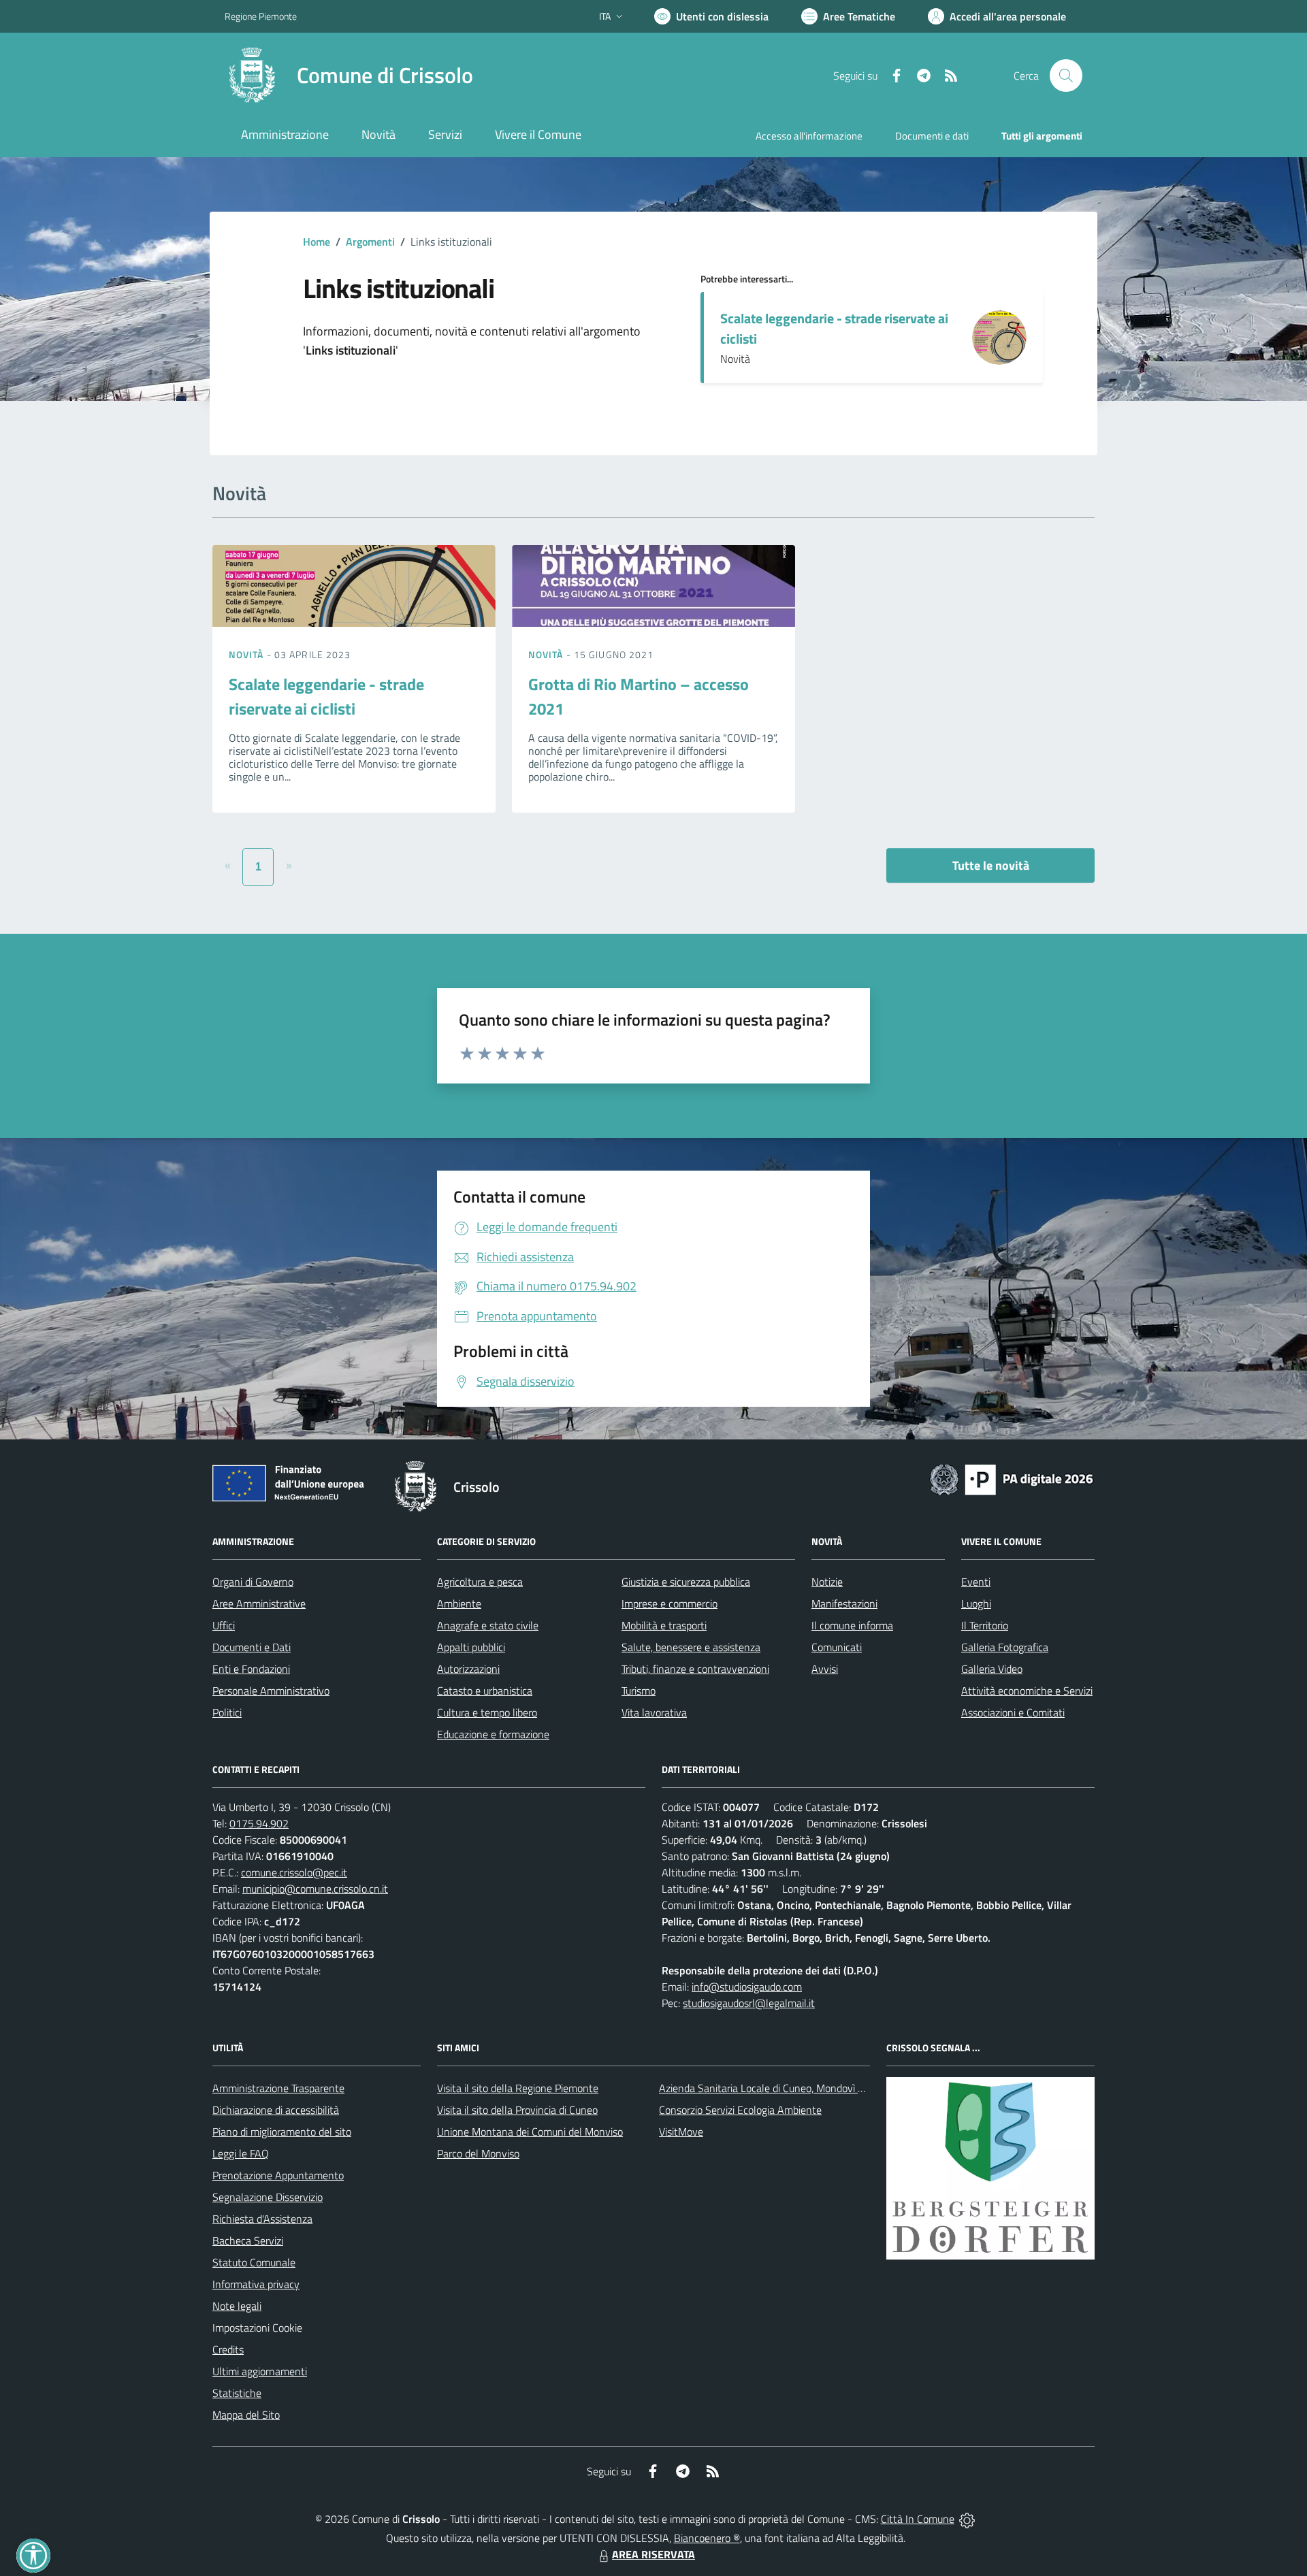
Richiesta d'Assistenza (262, 2219)
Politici (227, 1712)
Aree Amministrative (259, 1603)
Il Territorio (985, 1625)
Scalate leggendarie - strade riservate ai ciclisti (834, 328)
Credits (228, 2349)
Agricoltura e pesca (480, 1582)
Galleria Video (992, 1669)
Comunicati (837, 1647)
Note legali (237, 2306)
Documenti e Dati (252, 1647)
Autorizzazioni (468, 1669)
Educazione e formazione (493, 1734)
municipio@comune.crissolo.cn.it (315, 1889)
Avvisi (825, 1669)
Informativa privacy (256, 2284)
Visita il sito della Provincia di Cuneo (517, 2110)
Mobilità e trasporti (664, 1625)
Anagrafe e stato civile (488, 1625)
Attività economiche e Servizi (1027, 1691)
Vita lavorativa (654, 1712)
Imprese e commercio (669, 1603)
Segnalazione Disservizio (268, 2197)
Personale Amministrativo (271, 1691)
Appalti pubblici (471, 1647)
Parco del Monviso (478, 2153)
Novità (248, 654)
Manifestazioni (844, 1603)
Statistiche (237, 2393)
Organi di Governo (253, 1582)
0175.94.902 (259, 1823)
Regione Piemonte (261, 16)
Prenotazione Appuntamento (278, 2175)
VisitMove (681, 2132)
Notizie (827, 1582)
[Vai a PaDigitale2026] (1012, 1478)
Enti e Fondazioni (251, 1669)
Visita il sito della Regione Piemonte (518, 2088)
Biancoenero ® (707, 2538)
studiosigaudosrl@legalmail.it (749, 2003)
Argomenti (370, 242)
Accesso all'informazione (809, 136)
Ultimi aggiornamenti (260, 2371)
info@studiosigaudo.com (747, 1987)
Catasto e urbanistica (485, 1691)
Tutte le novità (991, 865)
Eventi (976, 1582)
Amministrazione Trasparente (278, 2088)
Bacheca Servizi (248, 2240)
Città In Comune (918, 2519)
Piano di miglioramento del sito (282, 2132)
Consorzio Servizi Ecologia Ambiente (740, 2110)
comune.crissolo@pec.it (294, 1872)
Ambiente (459, 1603)
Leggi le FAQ (241, 2153)
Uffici (224, 1625)
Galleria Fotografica (1005, 1647)
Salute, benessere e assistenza (691, 1647)
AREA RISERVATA (653, 2554)
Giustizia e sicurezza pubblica (686, 1582)
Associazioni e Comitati (1013, 1712)
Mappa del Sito (246, 2415)
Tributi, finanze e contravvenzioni (695, 1669)
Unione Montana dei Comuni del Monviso (530, 2132)
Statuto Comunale (254, 2262)
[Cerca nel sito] (1066, 76)
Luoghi (976, 1603)
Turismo (639, 1691)
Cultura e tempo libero (487, 1712)
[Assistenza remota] (967, 2519)
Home (317, 242)
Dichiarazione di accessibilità (276, 2110)
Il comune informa (852, 1625)
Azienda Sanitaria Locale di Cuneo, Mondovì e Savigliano (786, 2088)
